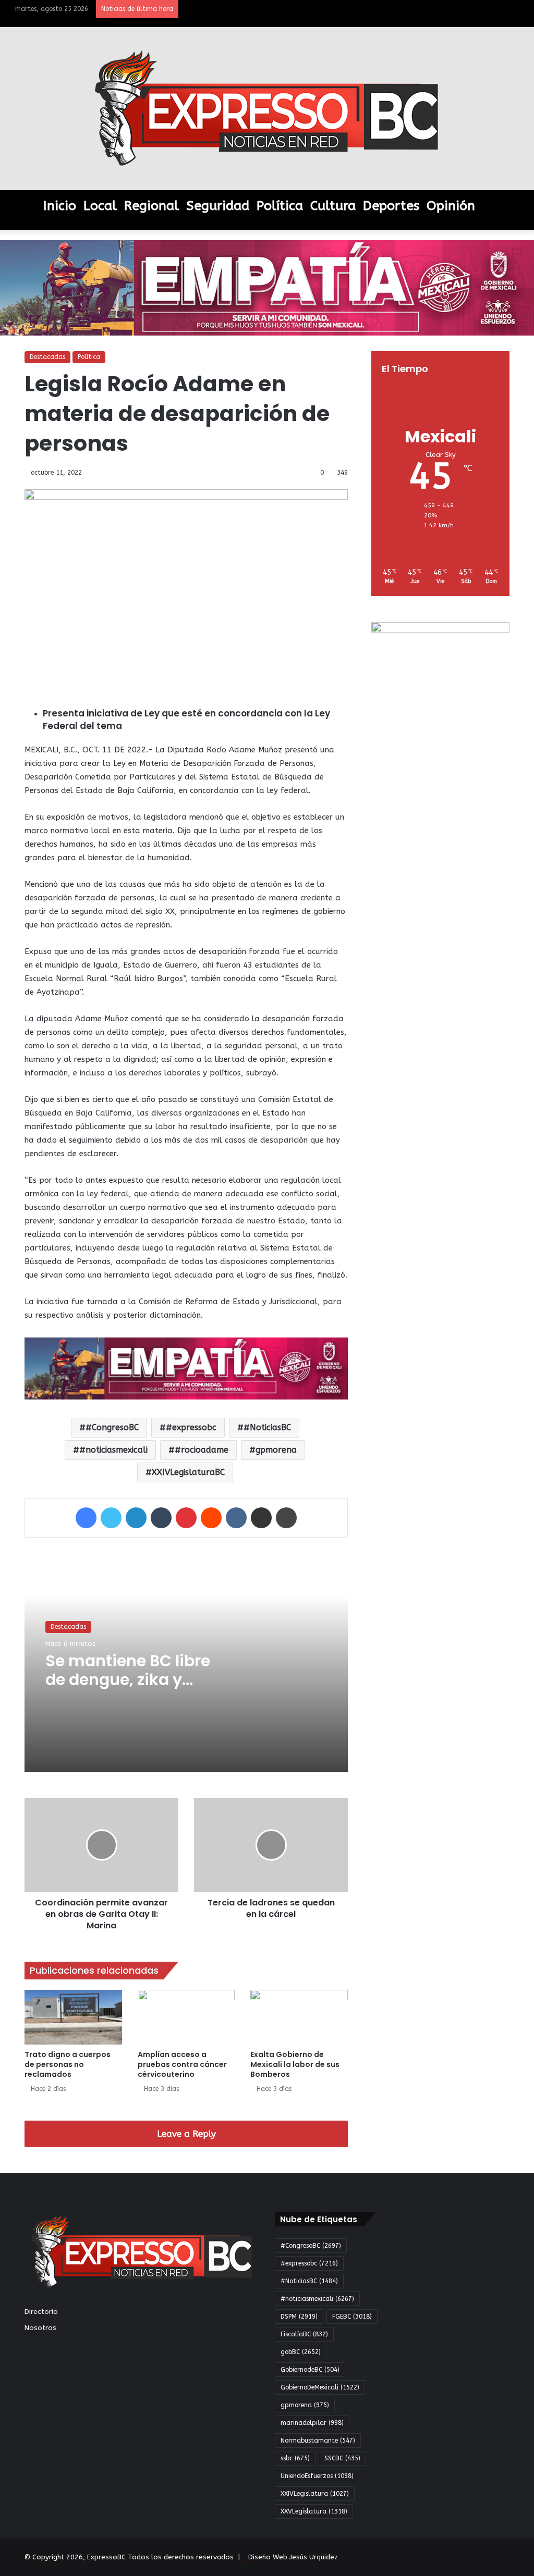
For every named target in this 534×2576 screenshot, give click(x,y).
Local (100, 206)
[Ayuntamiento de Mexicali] (267, 287)
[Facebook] (86, 1518)
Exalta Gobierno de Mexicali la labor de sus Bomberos (295, 2064)
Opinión (451, 206)
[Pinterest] (186, 1518)
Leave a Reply (186, 2134)
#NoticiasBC (267, 1427)
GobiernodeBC (310, 2370)
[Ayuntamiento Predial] (186, 1368)
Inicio (60, 206)
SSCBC (342, 2458)
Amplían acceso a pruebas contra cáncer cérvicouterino (182, 2064)
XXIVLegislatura (315, 2494)
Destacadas (47, 357)
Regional (151, 206)
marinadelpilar (312, 2423)
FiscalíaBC (304, 2334)
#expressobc (191, 1427)
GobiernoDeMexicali (320, 2387)
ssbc (295, 2458)
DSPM (299, 2317)
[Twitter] (111, 1518)
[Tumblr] (161, 1518)
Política (280, 206)
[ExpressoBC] (267, 109)
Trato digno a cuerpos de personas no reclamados (68, 2064)
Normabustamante (318, 2441)
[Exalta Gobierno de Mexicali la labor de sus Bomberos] (299, 2017)
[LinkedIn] (136, 1518)
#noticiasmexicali (113, 1450)
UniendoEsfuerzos (317, 2476)
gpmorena (276, 1450)
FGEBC (352, 2317)
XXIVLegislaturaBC (188, 1472)
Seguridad (218, 206)
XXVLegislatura (314, 2511)
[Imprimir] (286, 1518)
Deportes (391, 206)
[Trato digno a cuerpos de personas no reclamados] (73, 2017)
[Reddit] (211, 1518)
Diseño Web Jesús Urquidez (293, 2557)
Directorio (41, 2312)
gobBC (301, 2352)
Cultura (333, 206)
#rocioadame (202, 1450)
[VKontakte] (236, 1518)
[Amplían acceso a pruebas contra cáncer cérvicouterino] (186, 2017)
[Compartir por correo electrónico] (261, 1518)
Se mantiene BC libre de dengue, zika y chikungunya (128, 1680)
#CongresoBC (112, 1427)
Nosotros (40, 2328)
